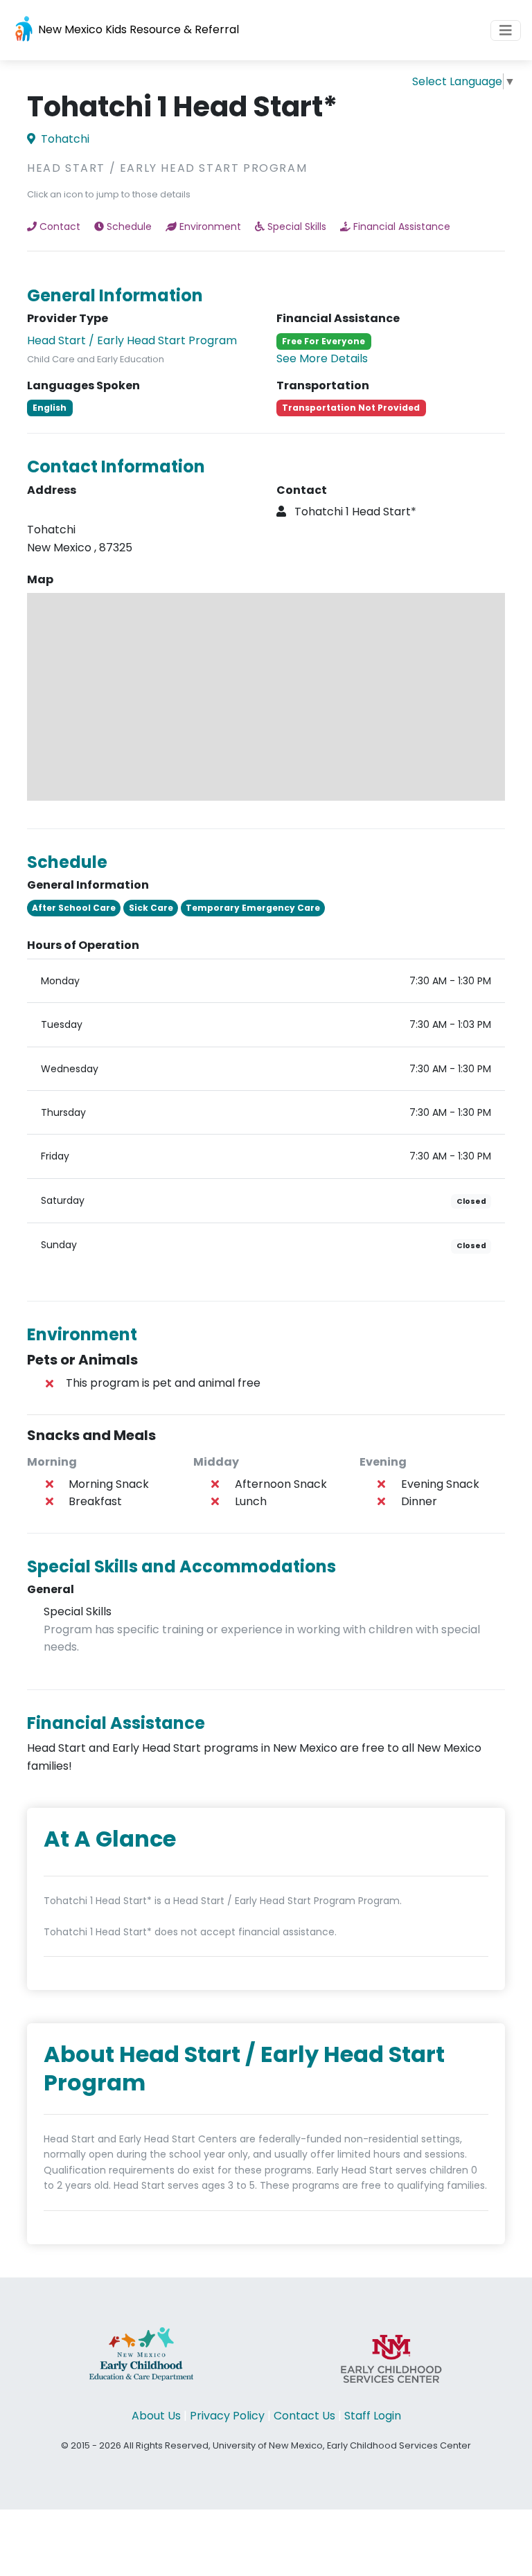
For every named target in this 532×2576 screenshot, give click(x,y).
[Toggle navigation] (506, 30)
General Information (115, 295)
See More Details (322, 358)
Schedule (129, 226)
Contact (60, 226)
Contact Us (304, 2416)
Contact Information (116, 467)
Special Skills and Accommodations (181, 1566)
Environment (210, 226)
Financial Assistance (402, 226)
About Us (156, 2416)
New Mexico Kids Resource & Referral (137, 29)
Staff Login (373, 2416)
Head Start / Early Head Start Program (132, 340)
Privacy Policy (227, 2416)
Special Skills (297, 226)
